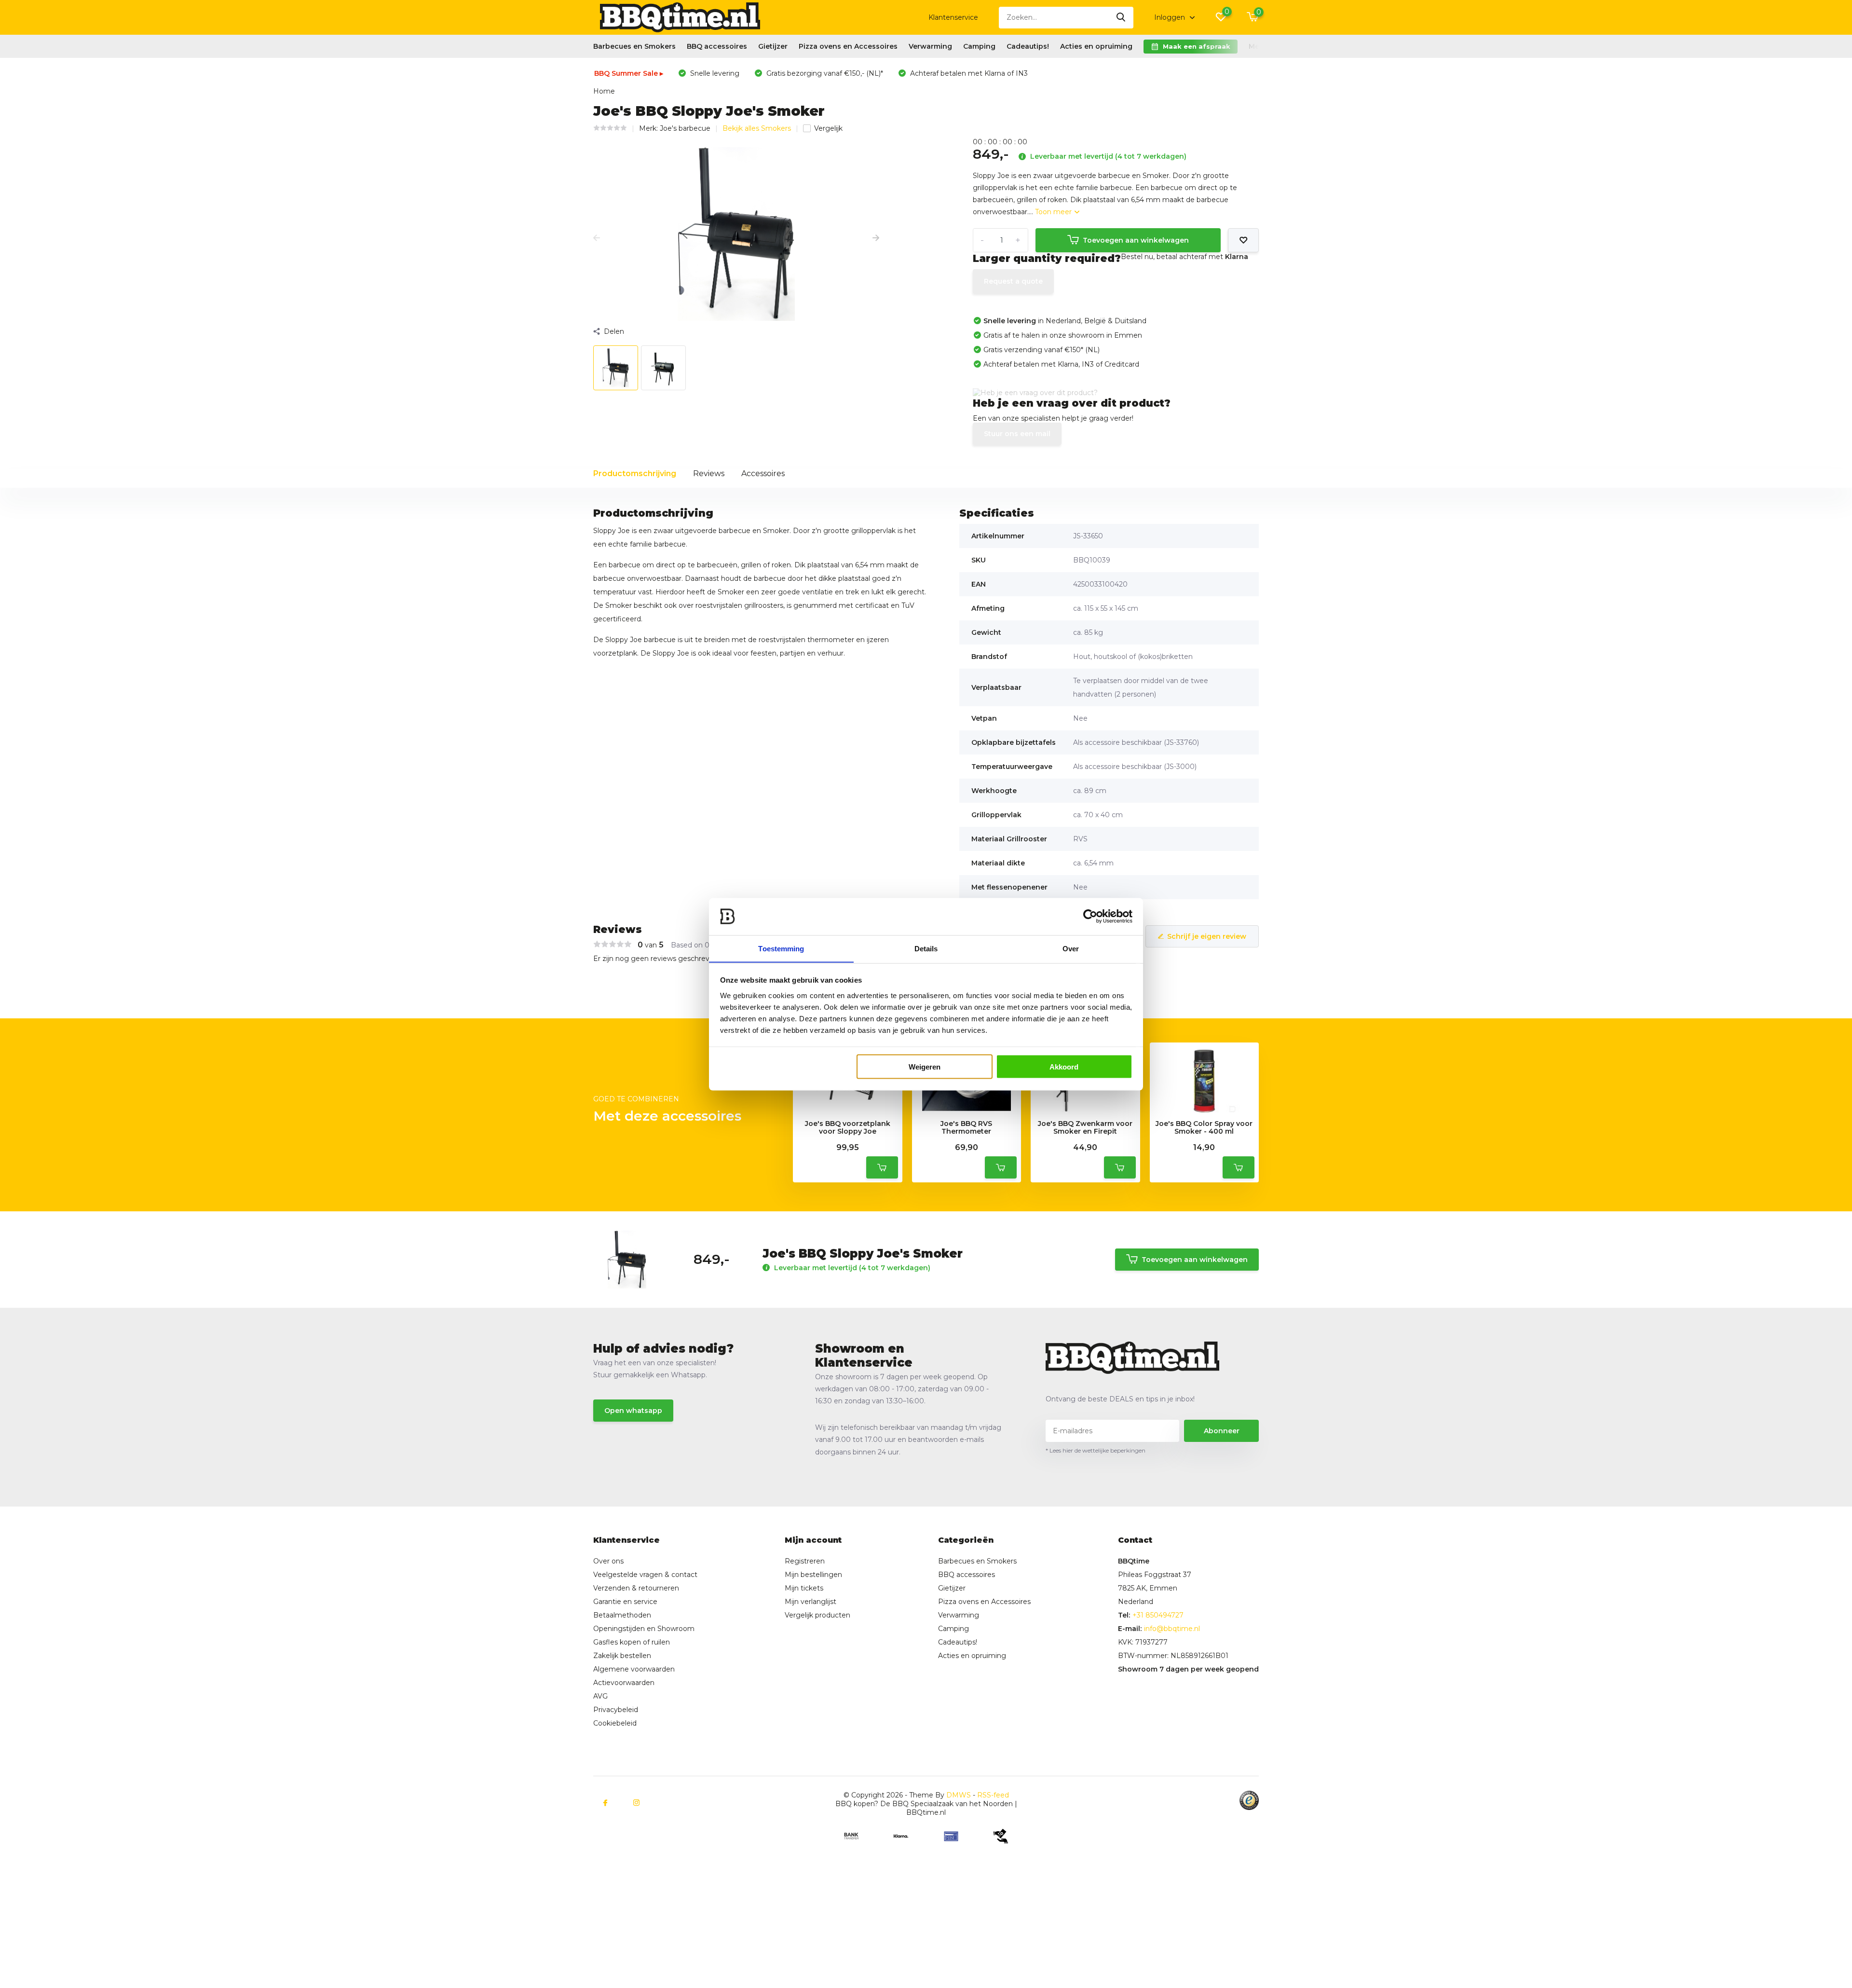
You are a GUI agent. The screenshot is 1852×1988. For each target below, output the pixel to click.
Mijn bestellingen (813, 1575)
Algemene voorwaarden (634, 1669)
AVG (600, 1696)
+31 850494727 (1158, 1615)
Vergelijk (828, 128)
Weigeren (925, 1066)
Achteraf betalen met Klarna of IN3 (968, 73)
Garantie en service (625, 1602)
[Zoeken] (1121, 18)
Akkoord (1064, 1066)
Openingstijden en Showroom (644, 1629)
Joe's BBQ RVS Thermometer (966, 1128)
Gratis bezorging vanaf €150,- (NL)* (824, 73)
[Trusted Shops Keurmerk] (1249, 1800)
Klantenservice (953, 17)
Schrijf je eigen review (1207, 936)
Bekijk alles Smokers (757, 128)
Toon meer (1054, 212)
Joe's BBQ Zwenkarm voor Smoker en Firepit (1085, 1128)
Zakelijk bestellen (622, 1656)
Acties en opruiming (1096, 46)
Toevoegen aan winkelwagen (1136, 240)
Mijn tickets (804, 1588)
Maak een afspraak (1197, 46)
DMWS (959, 1795)
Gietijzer (773, 46)
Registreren (805, 1561)
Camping (979, 46)
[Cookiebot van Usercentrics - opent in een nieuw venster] (1090, 917)
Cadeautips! (1028, 46)
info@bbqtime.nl (1172, 1629)
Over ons (608, 1561)
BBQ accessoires (717, 46)
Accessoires (763, 473)
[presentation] (597, 238)
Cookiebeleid (615, 1723)
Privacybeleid (616, 1710)
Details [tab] (926, 948)
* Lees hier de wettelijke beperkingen (1096, 1450)
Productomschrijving (635, 473)
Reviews (709, 473)
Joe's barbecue (685, 128)
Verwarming (930, 46)
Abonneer (1222, 1431)
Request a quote (1013, 281)
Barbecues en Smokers (634, 46)
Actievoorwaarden (624, 1683)
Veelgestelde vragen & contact (645, 1575)
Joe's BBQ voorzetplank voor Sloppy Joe (848, 1128)
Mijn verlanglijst (810, 1602)
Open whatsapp (633, 1411)
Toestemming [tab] (781, 948)
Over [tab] (1071, 948)
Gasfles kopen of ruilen (632, 1642)
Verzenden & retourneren (636, 1588)
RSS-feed (993, 1795)
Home (604, 91)
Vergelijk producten (817, 1615)
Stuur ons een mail (1017, 434)
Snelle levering (714, 73)
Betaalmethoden (622, 1615)
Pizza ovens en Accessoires (848, 46)
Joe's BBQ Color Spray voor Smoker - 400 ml (1204, 1128)
